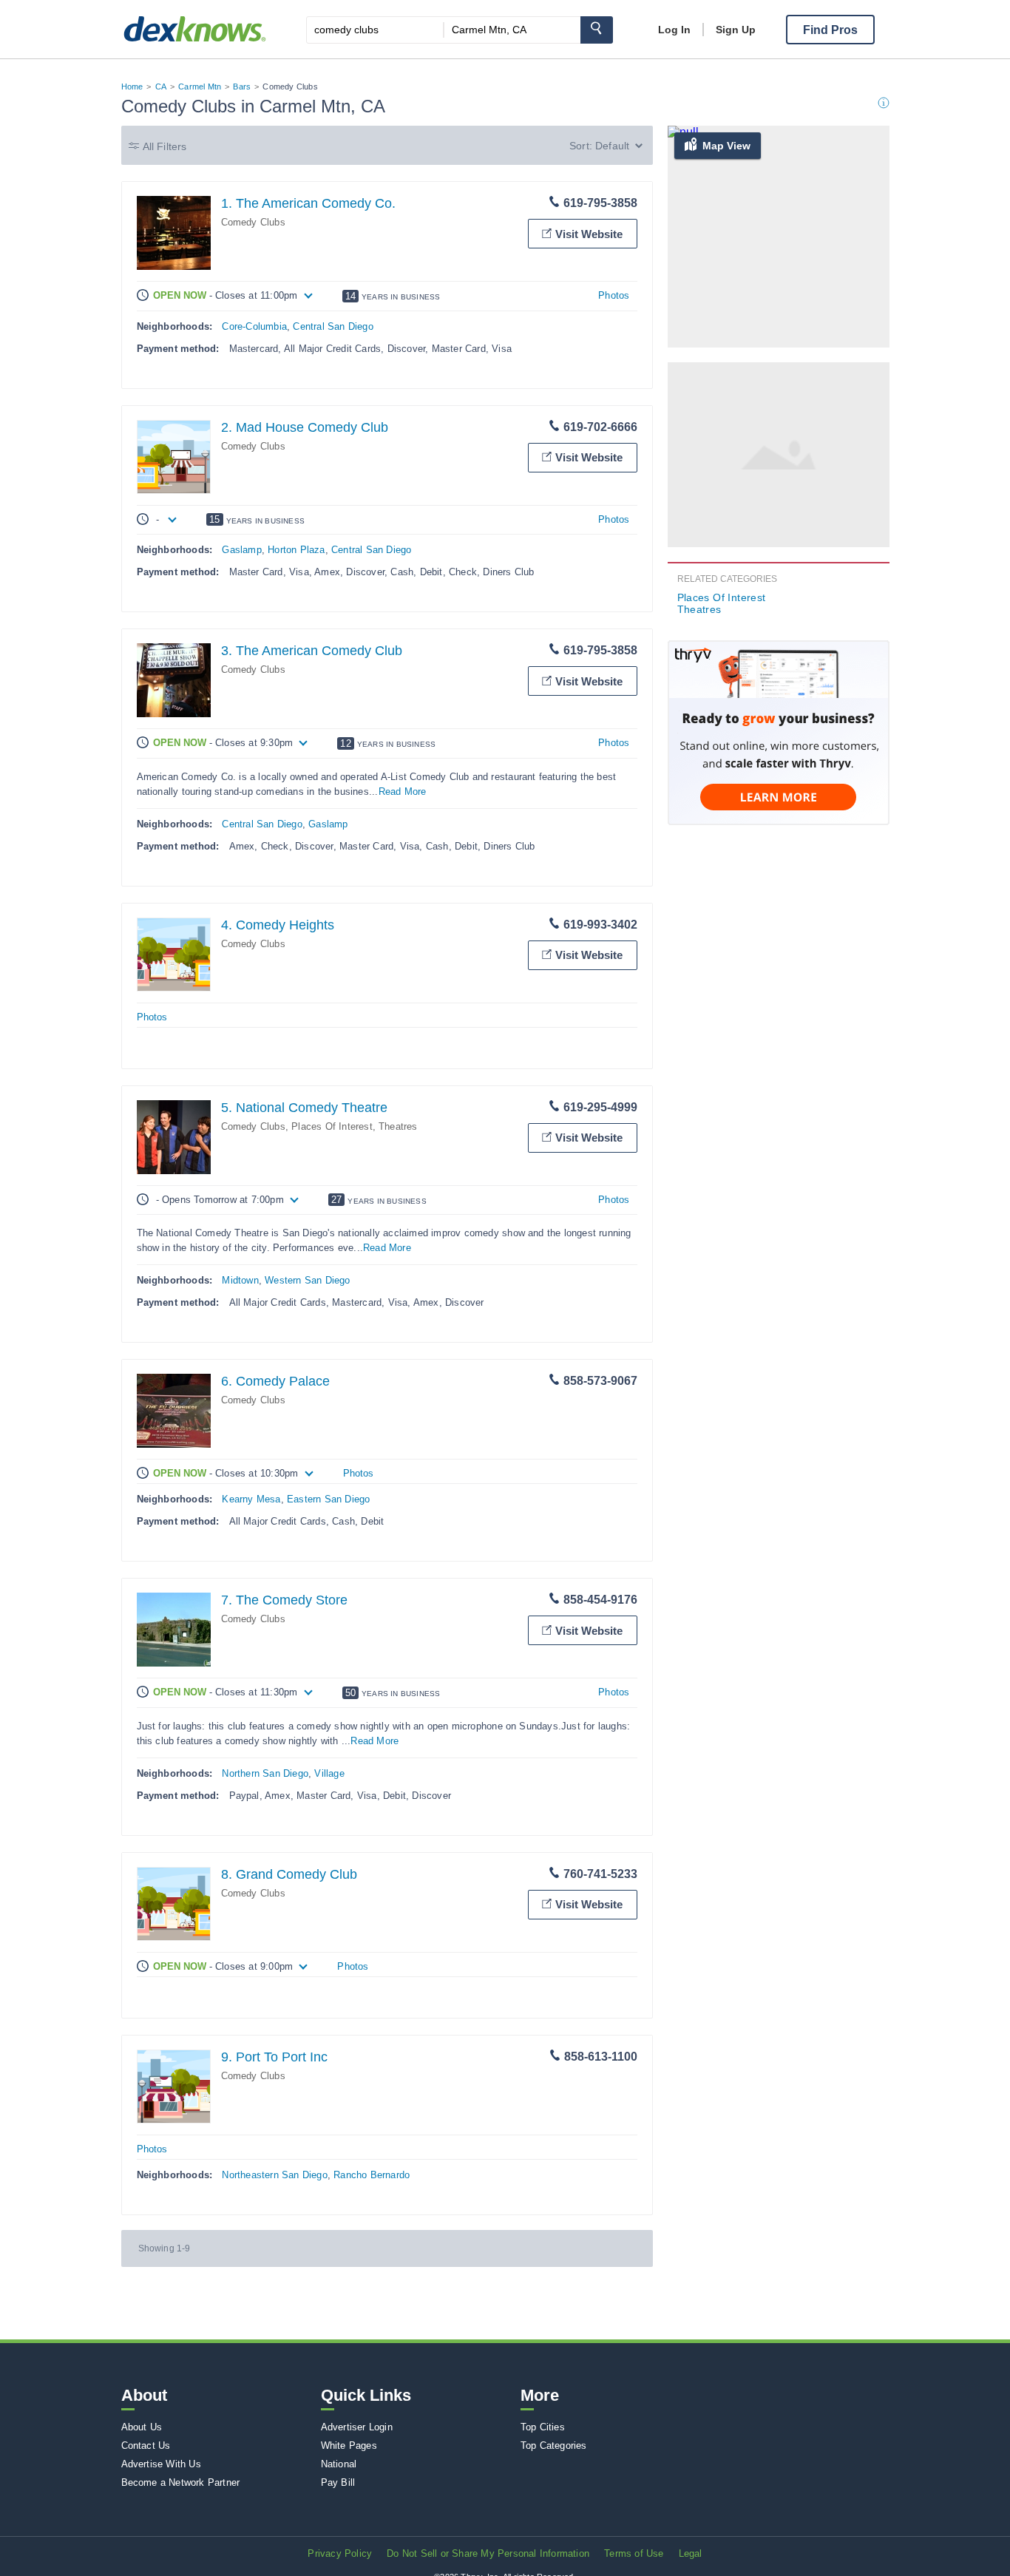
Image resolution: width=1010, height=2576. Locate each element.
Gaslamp (241, 550)
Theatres (398, 1126)
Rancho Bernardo (372, 2175)
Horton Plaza (296, 550)
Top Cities (543, 2427)
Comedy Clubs (253, 222)
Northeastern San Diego (274, 2175)
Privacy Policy (340, 2553)
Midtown (240, 1280)
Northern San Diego (265, 1773)
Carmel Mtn (200, 87)
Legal (691, 2553)
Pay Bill (338, 2482)
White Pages (349, 2445)
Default (612, 146)
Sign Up (736, 30)
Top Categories (554, 2445)
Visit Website (589, 234)
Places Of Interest (332, 1126)
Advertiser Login (357, 2427)
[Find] (597, 30)
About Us (142, 2427)
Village (329, 1773)
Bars (242, 87)
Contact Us (146, 2445)
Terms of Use (634, 2553)
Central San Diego (333, 326)
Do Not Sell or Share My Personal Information (488, 2553)
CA (161, 87)
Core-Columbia (254, 326)
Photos (614, 295)
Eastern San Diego (328, 1499)
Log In (674, 30)
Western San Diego (307, 1280)
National (339, 2464)
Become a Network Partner (181, 2482)
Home (132, 87)
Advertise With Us (161, 2464)
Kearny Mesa (251, 1499)
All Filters (165, 146)
